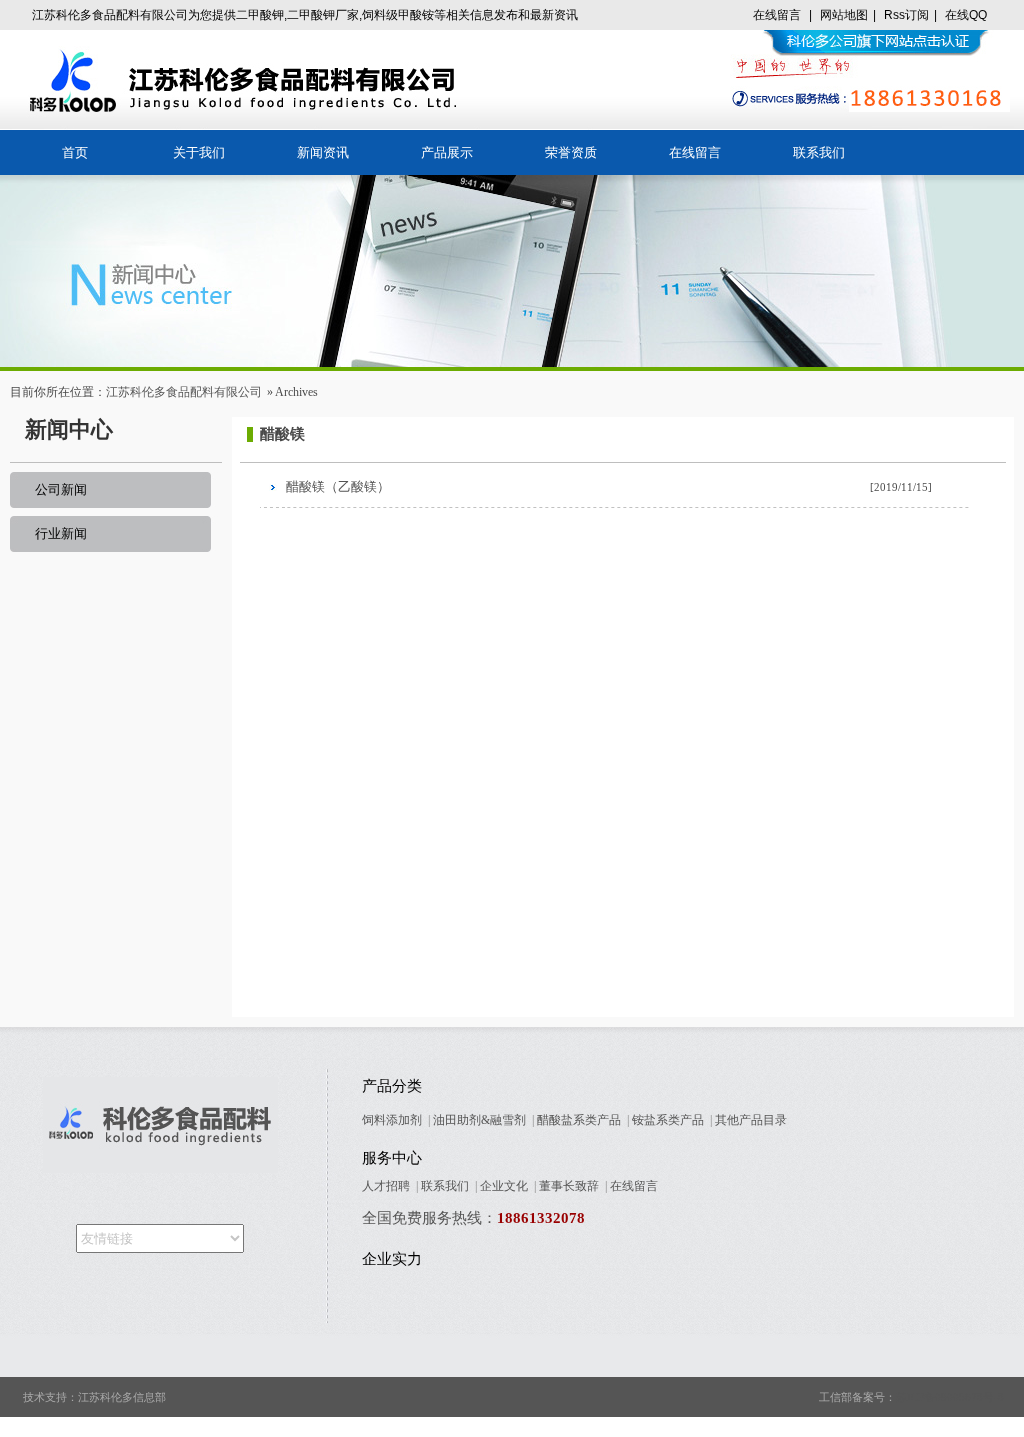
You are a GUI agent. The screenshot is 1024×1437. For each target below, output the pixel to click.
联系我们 (819, 152)
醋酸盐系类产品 (579, 1120)
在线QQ (966, 15)
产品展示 (447, 152)
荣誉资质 (571, 152)
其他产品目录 (751, 1120)
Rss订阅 (906, 15)
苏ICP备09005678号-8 (950, 1397)
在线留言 (777, 15)
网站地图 (844, 15)
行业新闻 (61, 533)
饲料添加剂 (392, 1120)
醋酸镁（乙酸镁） (338, 486)
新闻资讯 (323, 152)
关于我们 (199, 152)
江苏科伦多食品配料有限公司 (184, 392)
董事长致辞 (569, 1186)
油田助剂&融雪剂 (479, 1120)
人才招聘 (386, 1186)
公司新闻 (61, 489)
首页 (75, 152)
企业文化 (504, 1186)
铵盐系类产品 (668, 1120)
